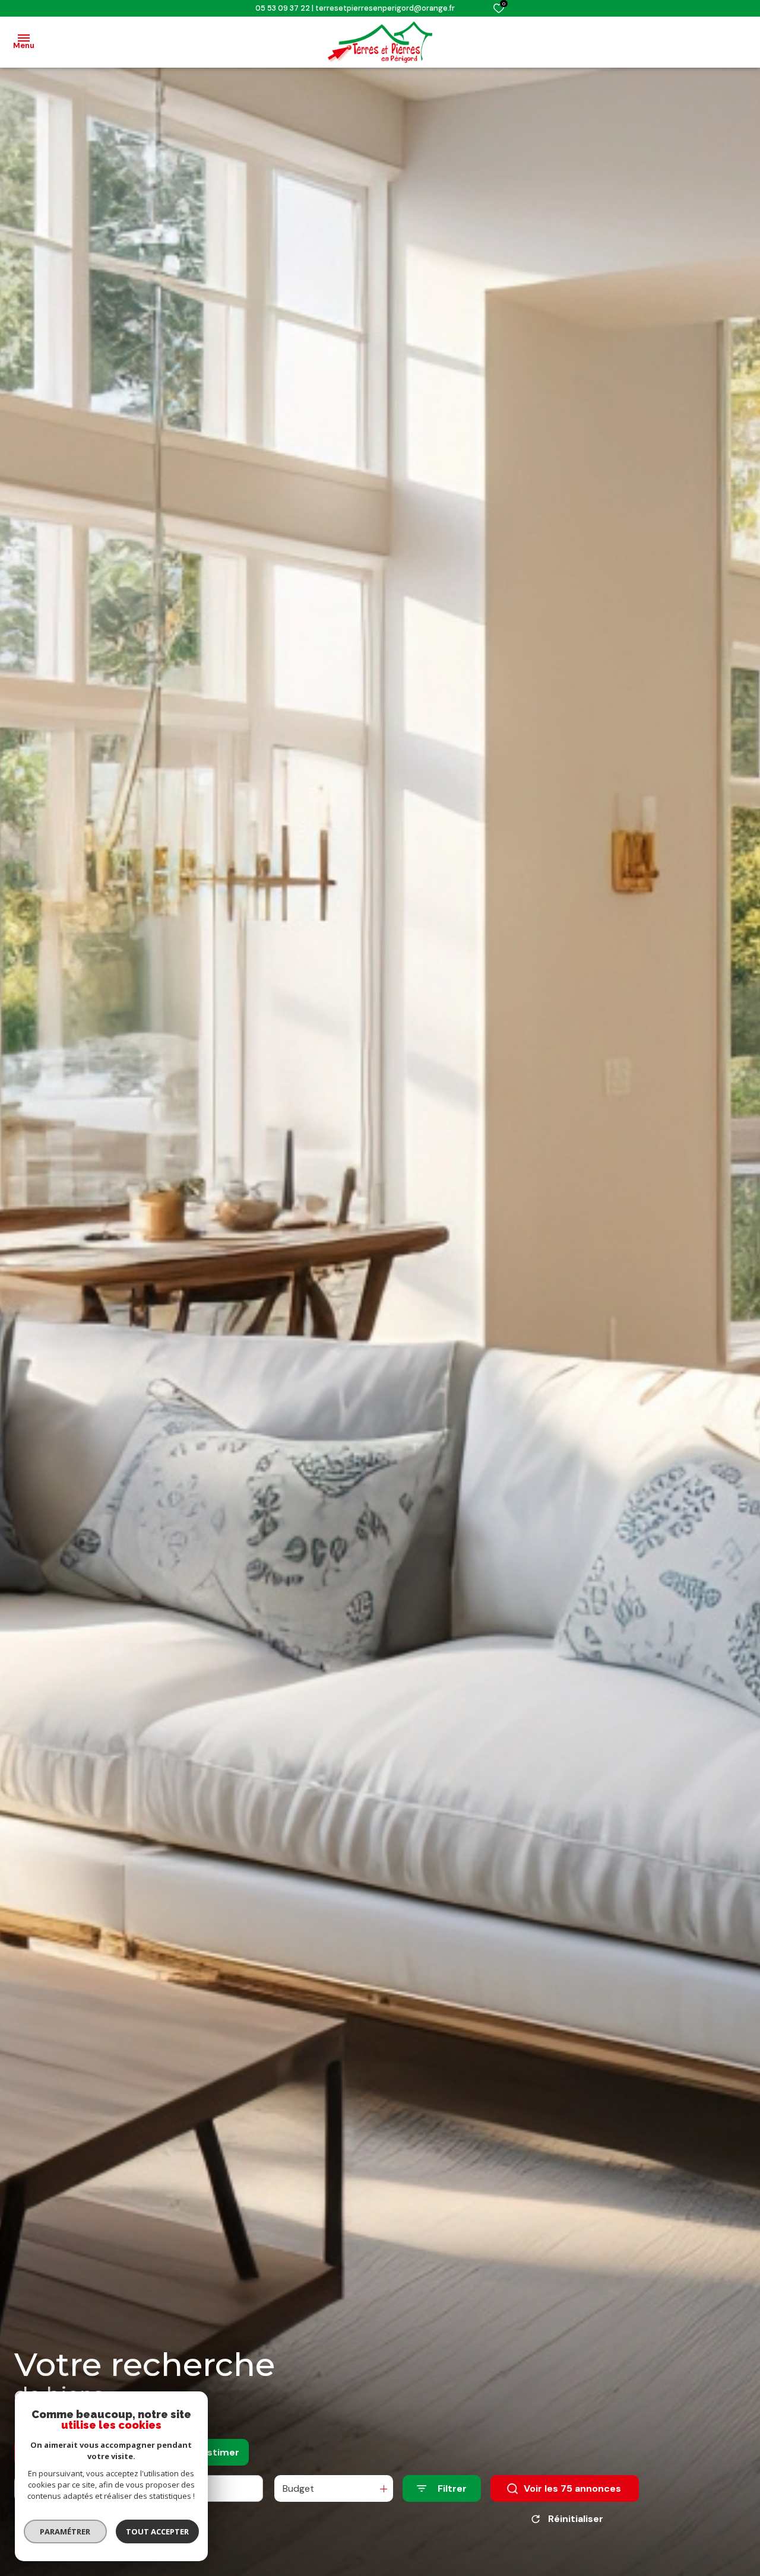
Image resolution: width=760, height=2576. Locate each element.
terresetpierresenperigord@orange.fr (385, 8)
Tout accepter (157, 2531)
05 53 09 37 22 (283, 8)
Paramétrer (66, 2531)
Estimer (221, 2452)
